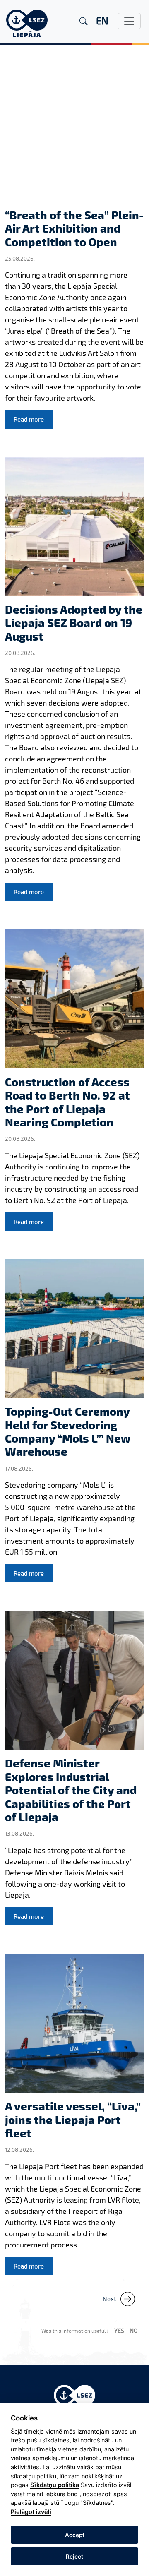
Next (109, 2299)
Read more (29, 419)
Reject (74, 2557)
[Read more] (74, 131)
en (102, 20)
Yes (119, 2330)
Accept (75, 2535)
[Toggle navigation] (129, 21)
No (134, 2330)
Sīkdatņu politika (55, 2485)
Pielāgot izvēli (31, 2512)
